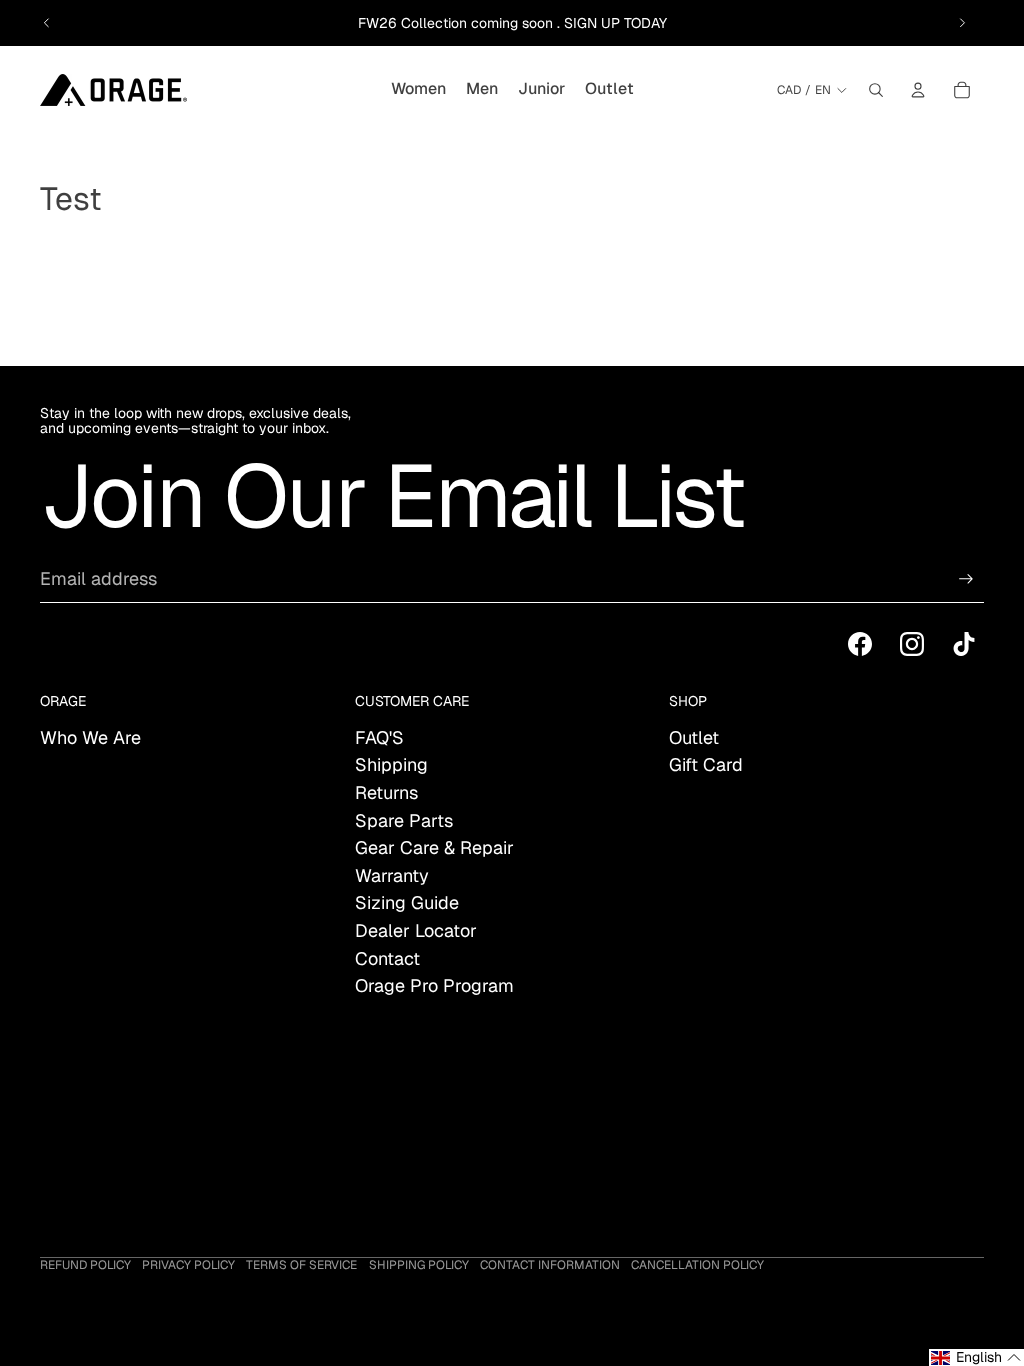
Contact (387, 958)
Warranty (392, 875)
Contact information (550, 1265)
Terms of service (301, 1265)
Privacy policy (188, 1265)
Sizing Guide (407, 902)
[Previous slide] (47, 23)
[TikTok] (964, 644)
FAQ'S (379, 737)
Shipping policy (419, 1265)
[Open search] (876, 90)
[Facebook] (860, 644)
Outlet (694, 737)
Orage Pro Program (434, 985)
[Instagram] (912, 644)
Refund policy (85, 1265)
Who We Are (90, 737)
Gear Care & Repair (434, 847)
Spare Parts (404, 820)
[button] (976, 1357)
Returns (386, 792)
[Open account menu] (918, 90)
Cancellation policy (697, 1265)
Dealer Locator (416, 930)
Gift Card (706, 764)
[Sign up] (966, 579)
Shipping (391, 764)
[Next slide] (962, 23)
